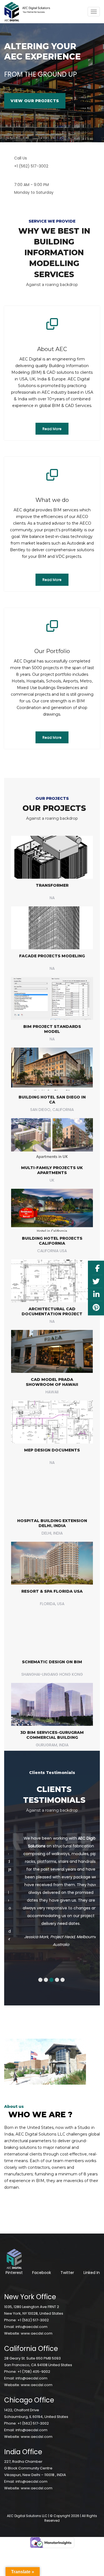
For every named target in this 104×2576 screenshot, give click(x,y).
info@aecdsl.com (31, 2311)
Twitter (67, 2257)
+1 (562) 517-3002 (33, 2305)
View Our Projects (35, 101)
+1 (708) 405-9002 (34, 2356)
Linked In (92, 2257)
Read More (52, 429)
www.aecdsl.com (37, 2318)
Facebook (42, 2257)
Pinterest (14, 2257)
